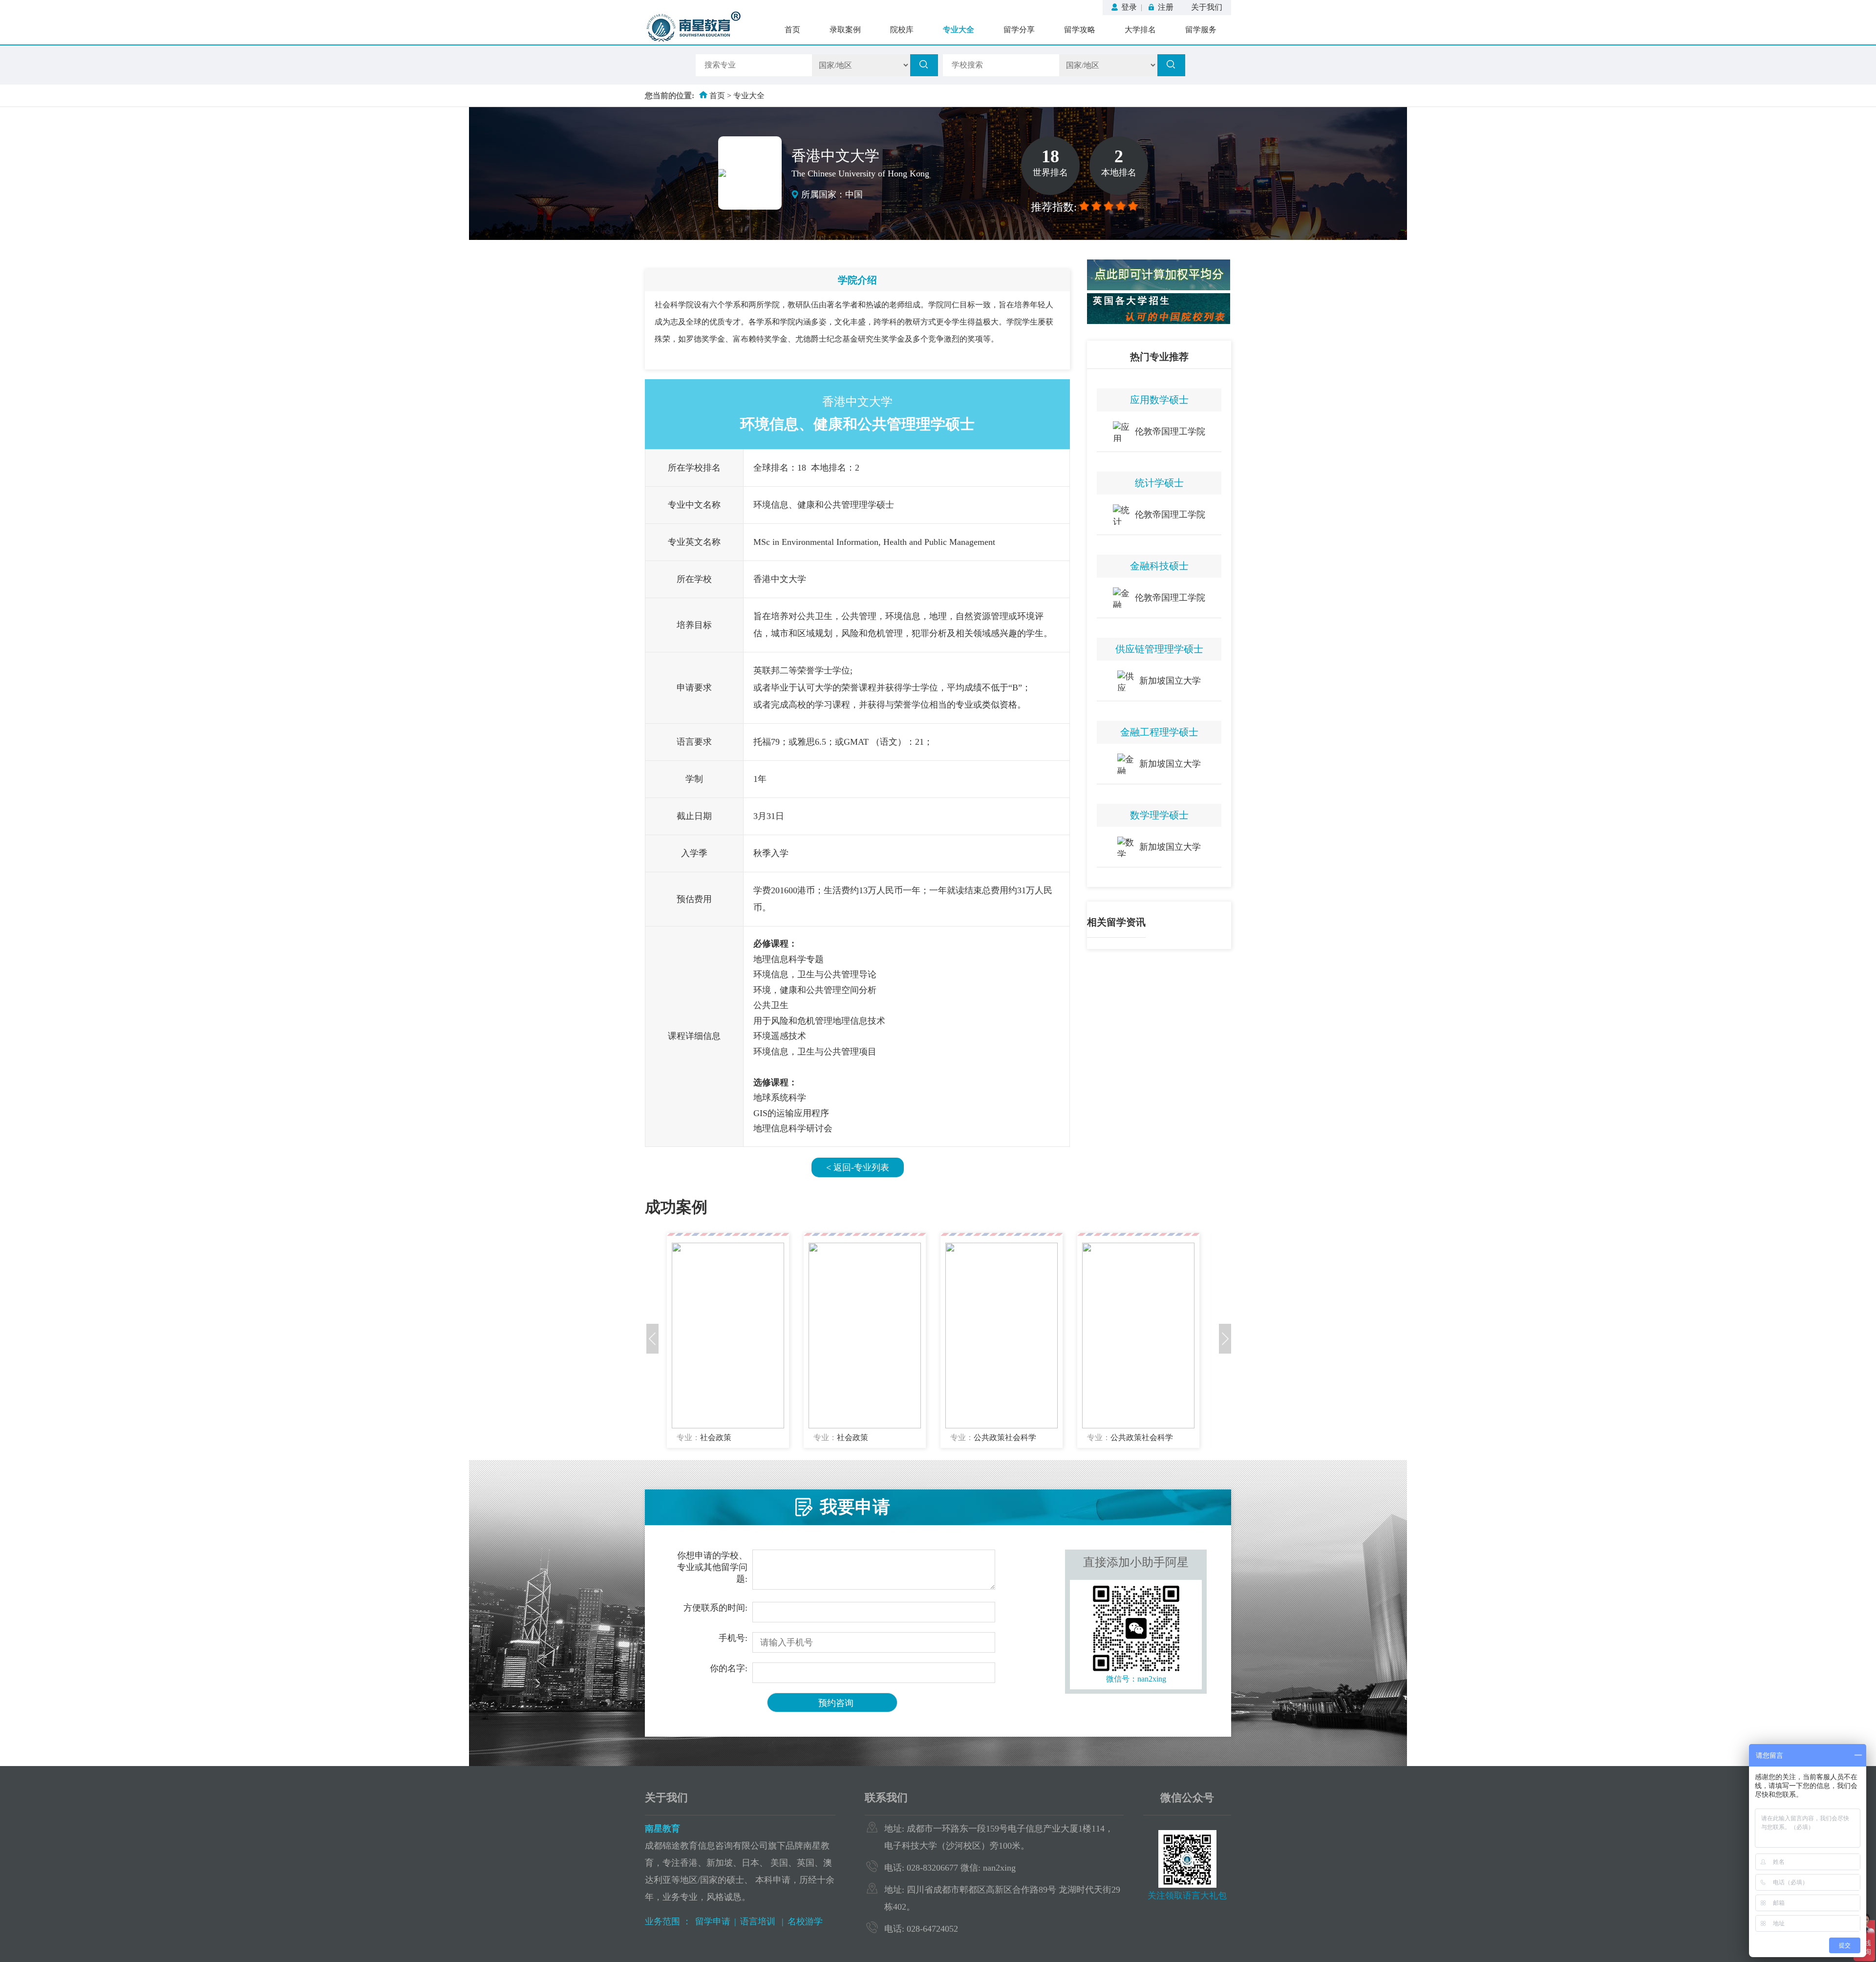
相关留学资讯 (1116, 922)
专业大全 (959, 30)
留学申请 (713, 1921)
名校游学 (805, 1921)
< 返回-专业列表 (858, 1167)
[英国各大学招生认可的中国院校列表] (1159, 321)
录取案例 (845, 30)
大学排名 (1140, 30)
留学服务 (1201, 30)
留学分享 (1019, 30)
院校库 (902, 30)
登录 (1129, 7)
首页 (792, 30)
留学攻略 (1080, 30)
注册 (1166, 7)
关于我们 (1207, 7)
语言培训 (759, 1921)
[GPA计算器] (1159, 288)
